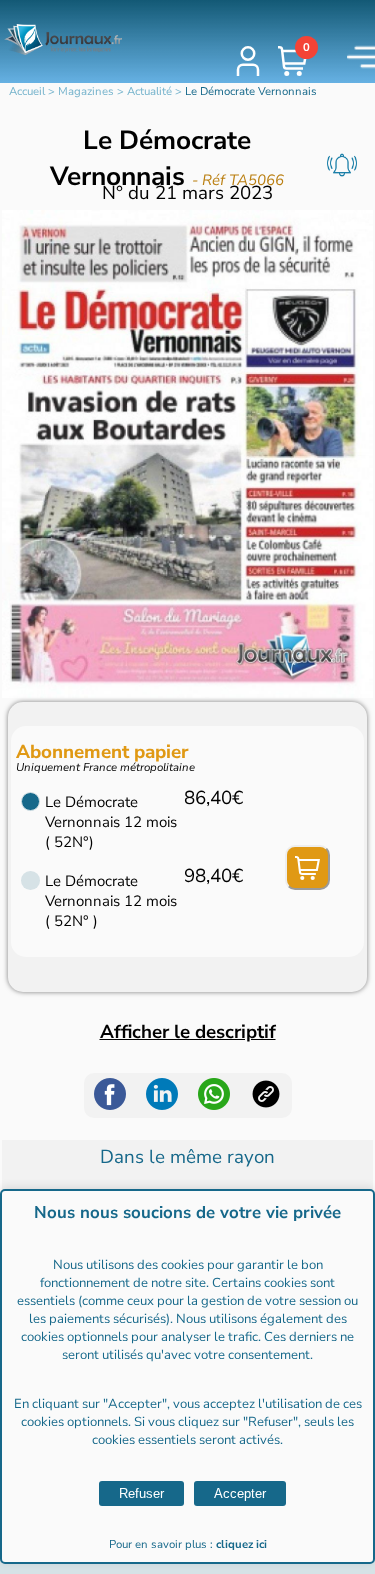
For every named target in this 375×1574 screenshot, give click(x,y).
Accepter (240, 1493)
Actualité (149, 91)
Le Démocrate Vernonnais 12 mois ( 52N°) (111, 822)
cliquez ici (241, 1544)
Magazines (86, 91)
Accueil (27, 91)
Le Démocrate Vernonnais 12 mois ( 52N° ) (111, 901)
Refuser (141, 1493)
